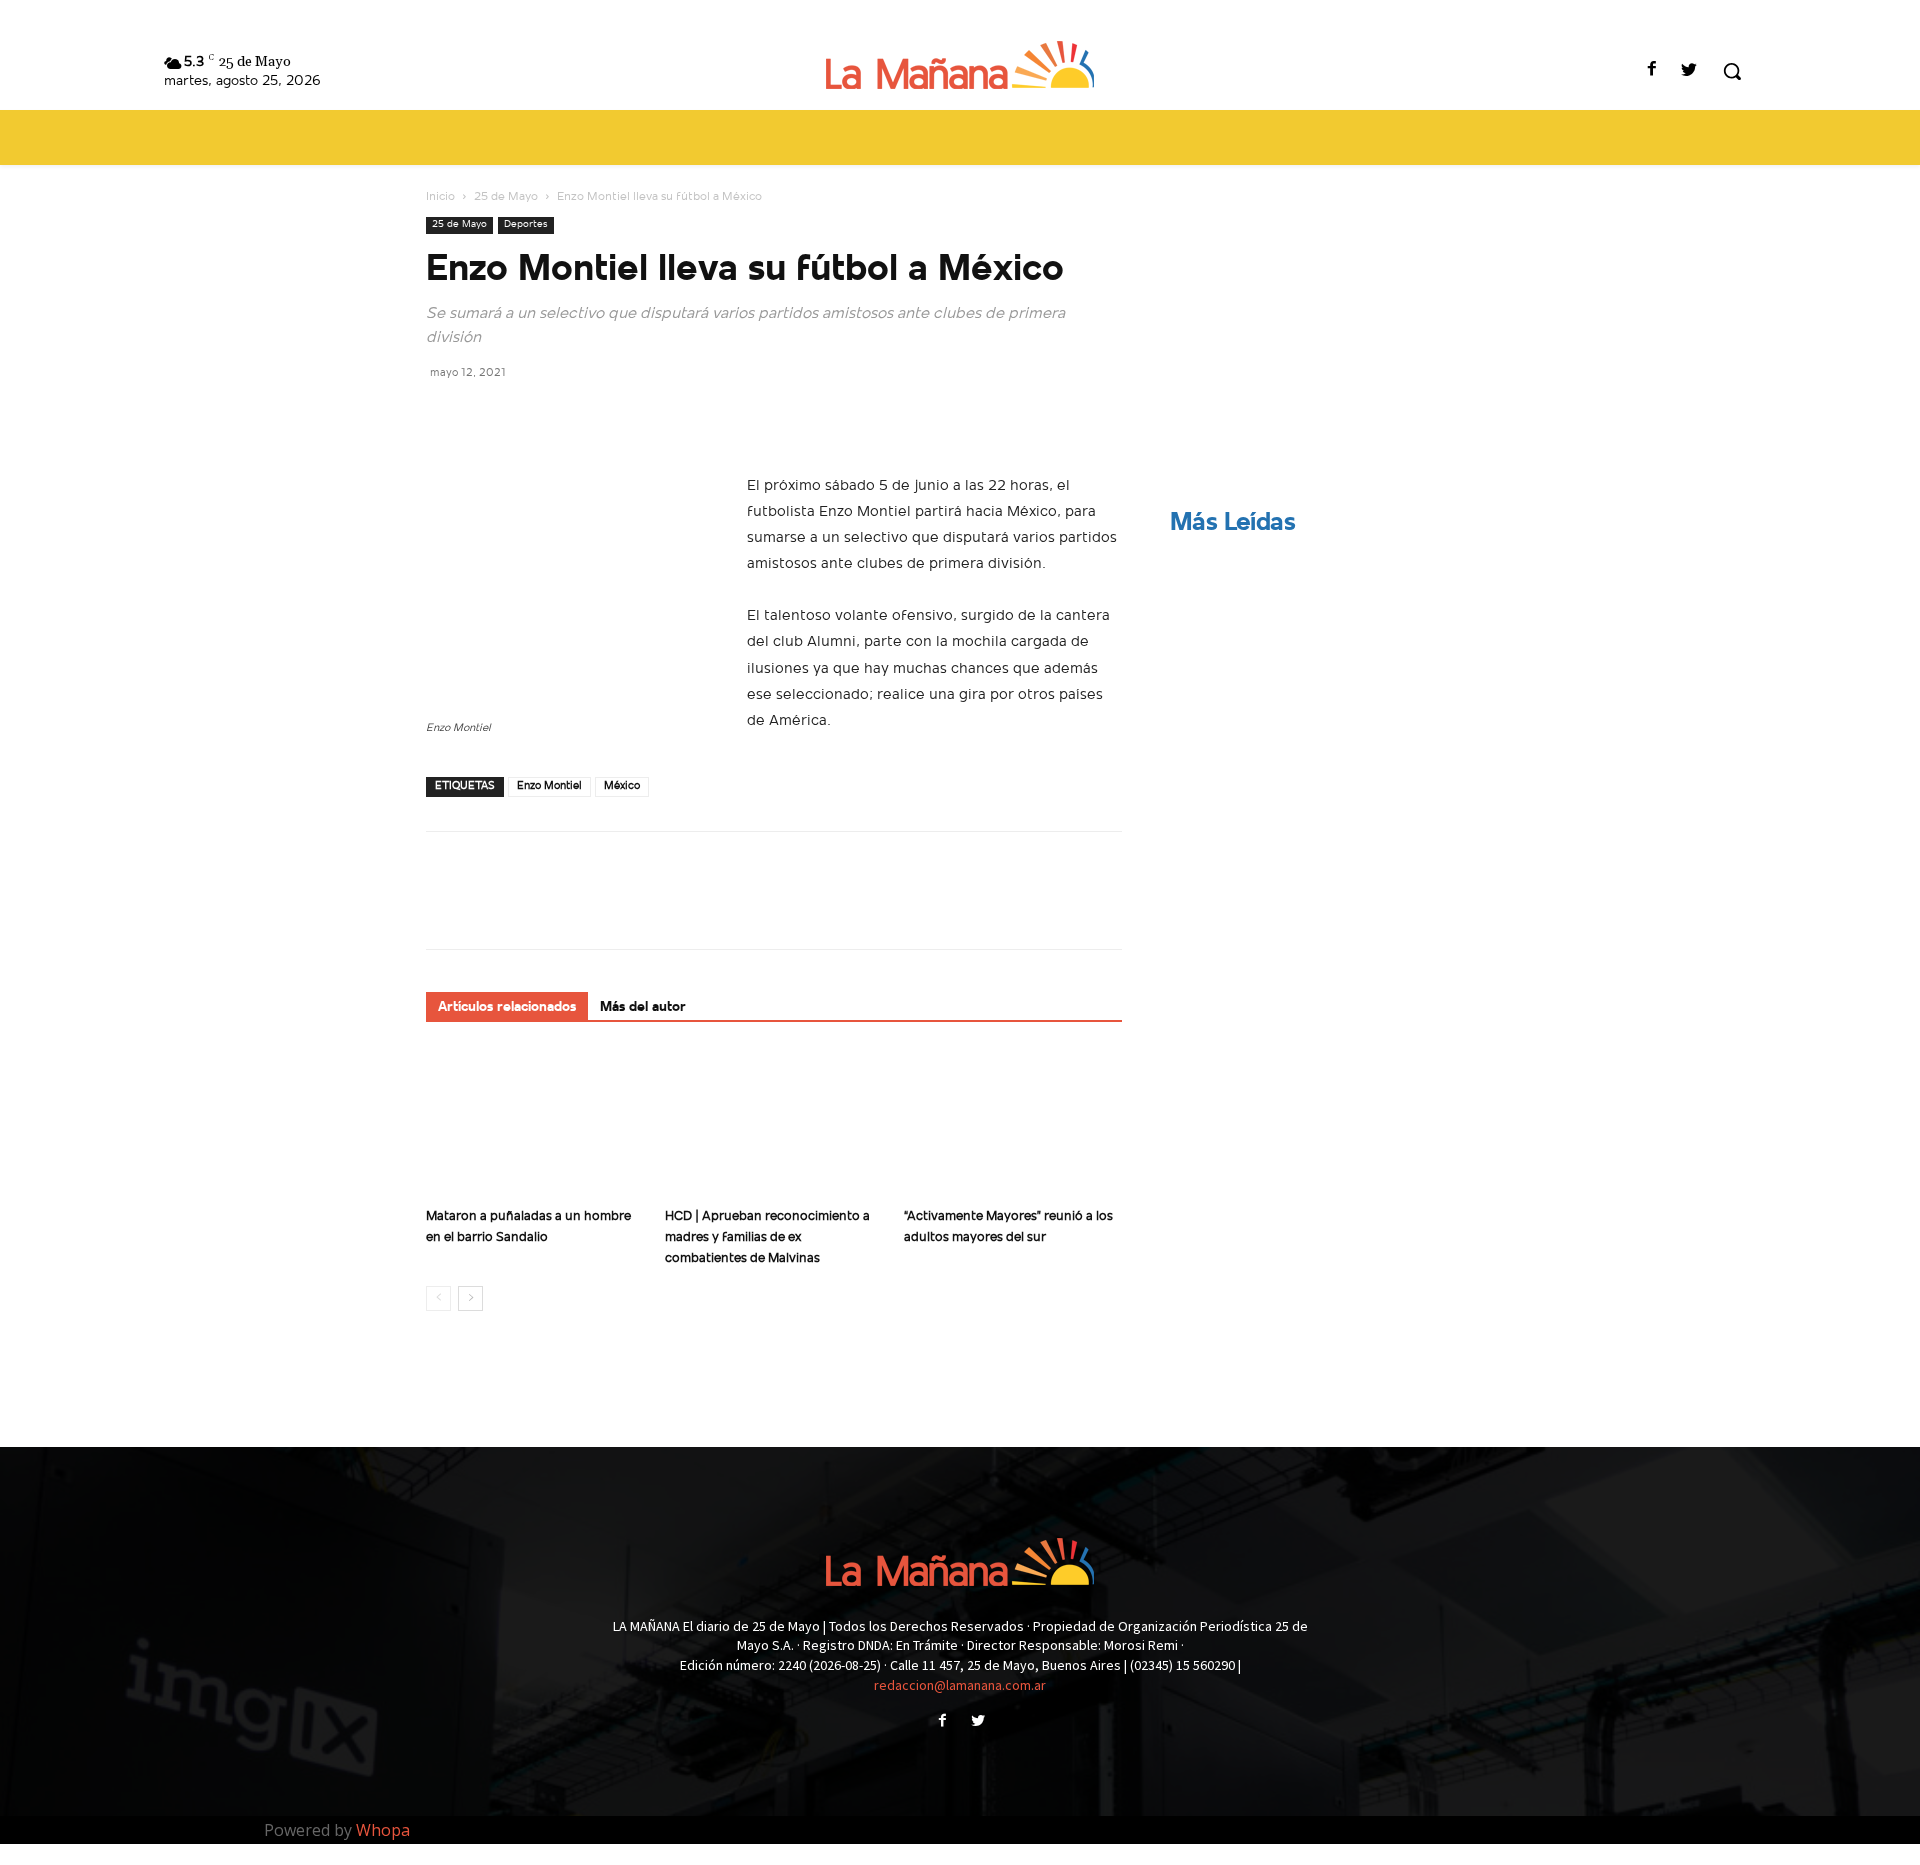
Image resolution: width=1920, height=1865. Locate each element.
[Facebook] (1652, 71)
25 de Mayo (506, 197)
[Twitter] (1689, 71)
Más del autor (643, 1007)
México (622, 786)
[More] (631, 417)
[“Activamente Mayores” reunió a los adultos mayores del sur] (1013, 1124)
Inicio (440, 197)
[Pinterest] (538, 417)
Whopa (383, 1830)
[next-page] (470, 1298)
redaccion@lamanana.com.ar (960, 1685)
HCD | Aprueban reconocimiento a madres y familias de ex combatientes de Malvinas (767, 1237)
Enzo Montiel (549, 786)
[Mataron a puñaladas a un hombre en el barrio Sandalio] (535, 1124)
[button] (1732, 71)
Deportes (526, 224)
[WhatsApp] (584, 417)
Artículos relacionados (507, 1007)
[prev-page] (438, 1298)
